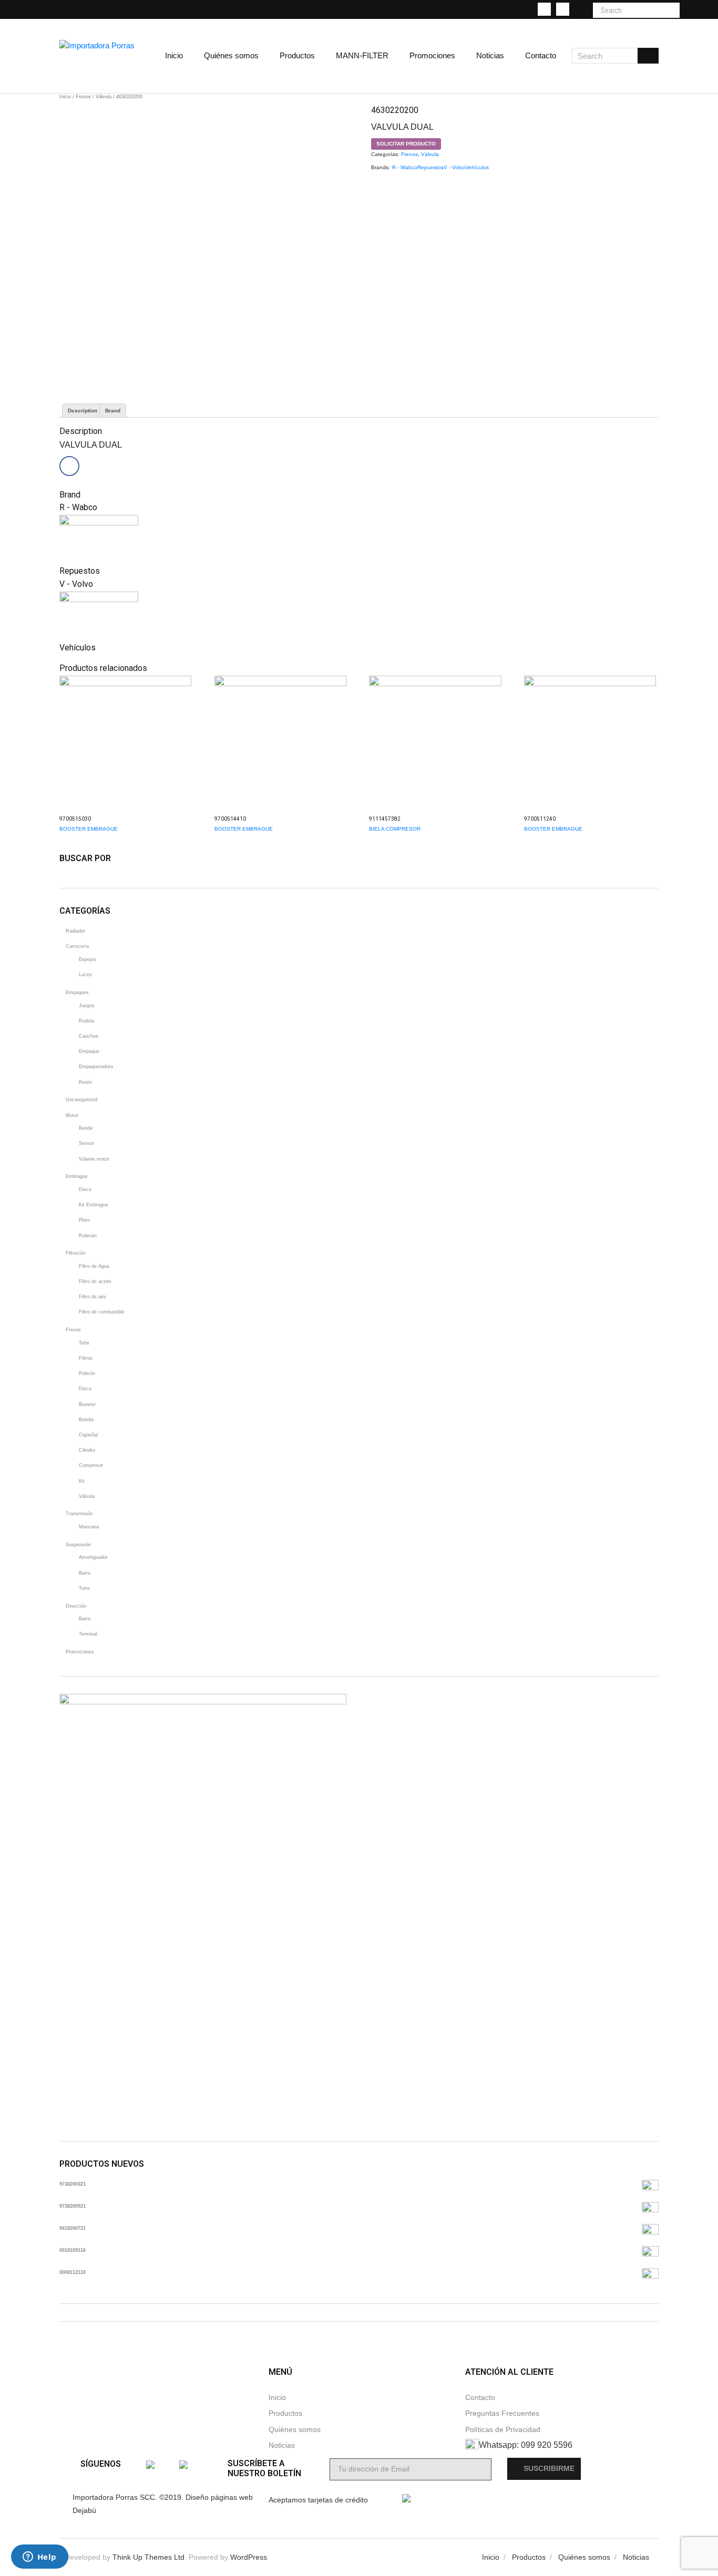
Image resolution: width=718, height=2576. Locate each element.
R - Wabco (405, 167)
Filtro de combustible (102, 1312)
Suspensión (78, 1545)
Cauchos (89, 1036)
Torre (84, 1588)
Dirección (76, 1606)
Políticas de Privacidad (503, 2430)
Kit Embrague (94, 1205)
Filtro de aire (93, 1297)
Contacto (480, 2398)
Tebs (84, 1343)
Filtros (86, 1358)
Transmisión (79, 1514)
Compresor (91, 1465)
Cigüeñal (88, 1435)
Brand (113, 411)
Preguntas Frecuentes (502, 2413)
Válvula (104, 97)
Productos (285, 2413)
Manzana (89, 1527)
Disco (85, 1189)
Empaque (89, 1051)
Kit (82, 1481)
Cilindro (87, 1450)
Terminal (88, 1634)
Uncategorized (81, 1100)
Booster (87, 1404)
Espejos (88, 959)
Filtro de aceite (95, 1281)
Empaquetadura (96, 1067)
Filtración (76, 1253)
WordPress (249, 2557)
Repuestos (430, 167)
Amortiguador (93, 1557)
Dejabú (84, 2511)
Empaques (77, 992)
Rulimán (88, 1236)
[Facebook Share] (69, 466)
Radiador (75, 931)
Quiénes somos (295, 2430)
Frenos (83, 97)
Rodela (86, 1021)
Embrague (77, 1176)
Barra (85, 1573)
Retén (85, 1082)
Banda (86, 1128)
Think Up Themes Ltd (148, 2557)
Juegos (87, 1006)
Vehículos (477, 167)
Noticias (282, 2445)
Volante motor (94, 1159)
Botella (86, 1420)
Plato (84, 1220)
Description (83, 411)
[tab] (83, 411)
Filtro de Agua (94, 1266)
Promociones (80, 1652)
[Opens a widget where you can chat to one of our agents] (39, 2558)
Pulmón (87, 1373)
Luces (85, 975)
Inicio (65, 97)
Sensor (86, 1143)
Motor (72, 1115)
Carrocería (77, 946)
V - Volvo (454, 167)
